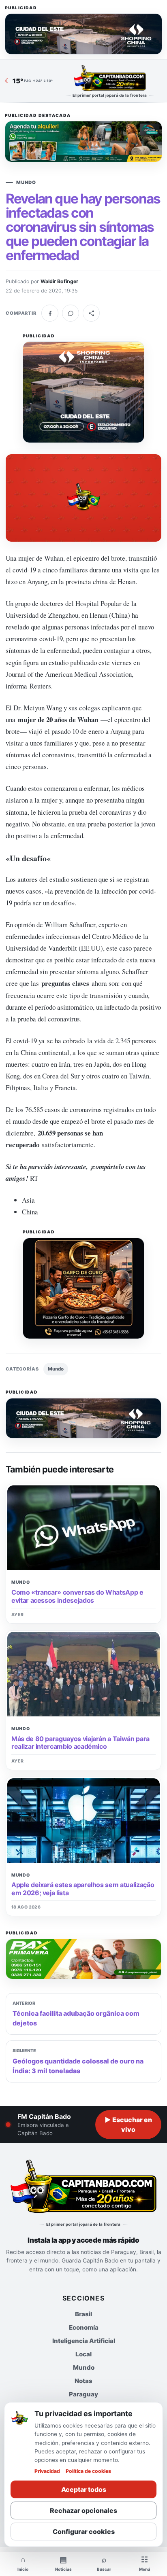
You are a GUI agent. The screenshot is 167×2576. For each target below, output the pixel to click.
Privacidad (47, 2471)
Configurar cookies (84, 2532)
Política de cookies (88, 2471)
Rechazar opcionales (83, 2510)
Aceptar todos (84, 2489)
